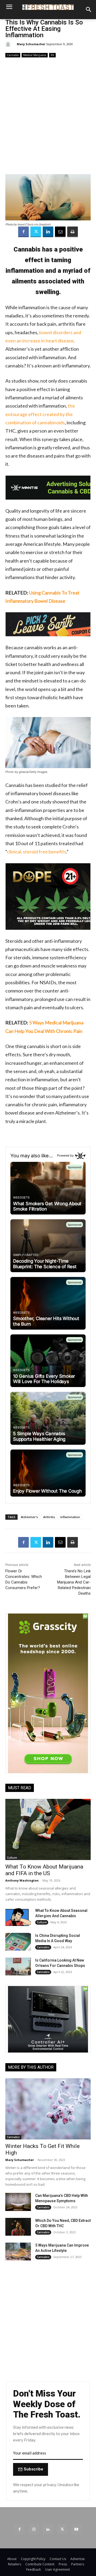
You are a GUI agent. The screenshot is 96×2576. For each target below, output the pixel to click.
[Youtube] (76, 2529)
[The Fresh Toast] (48, 7)
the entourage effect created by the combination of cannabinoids (40, 414)
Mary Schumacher (31, 44)
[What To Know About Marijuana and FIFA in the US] (48, 1829)
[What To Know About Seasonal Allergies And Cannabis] (18, 1917)
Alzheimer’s (29, 1517)
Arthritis (49, 1517)
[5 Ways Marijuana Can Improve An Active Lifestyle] (18, 2252)
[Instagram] (34, 2529)
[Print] (73, 232)
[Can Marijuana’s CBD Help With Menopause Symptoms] (18, 2202)
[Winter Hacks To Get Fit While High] (48, 2109)
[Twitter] (36, 232)
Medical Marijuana (35, 55)
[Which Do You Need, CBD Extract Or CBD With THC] (18, 2227)
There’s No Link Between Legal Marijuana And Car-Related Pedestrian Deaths (74, 1582)
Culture (12, 1858)
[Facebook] (23, 232)
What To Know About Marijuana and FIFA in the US (44, 1870)
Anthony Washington (22, 1880)
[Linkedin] (48, 232)
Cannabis (13, 55)
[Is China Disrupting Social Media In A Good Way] (18, 1942)
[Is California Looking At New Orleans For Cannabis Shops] (18, 1966)
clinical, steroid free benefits (37, 852)
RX (52, 55)
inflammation (70, 1517)
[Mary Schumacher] (9, 44)
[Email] (60, 232)
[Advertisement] (48, 116)
